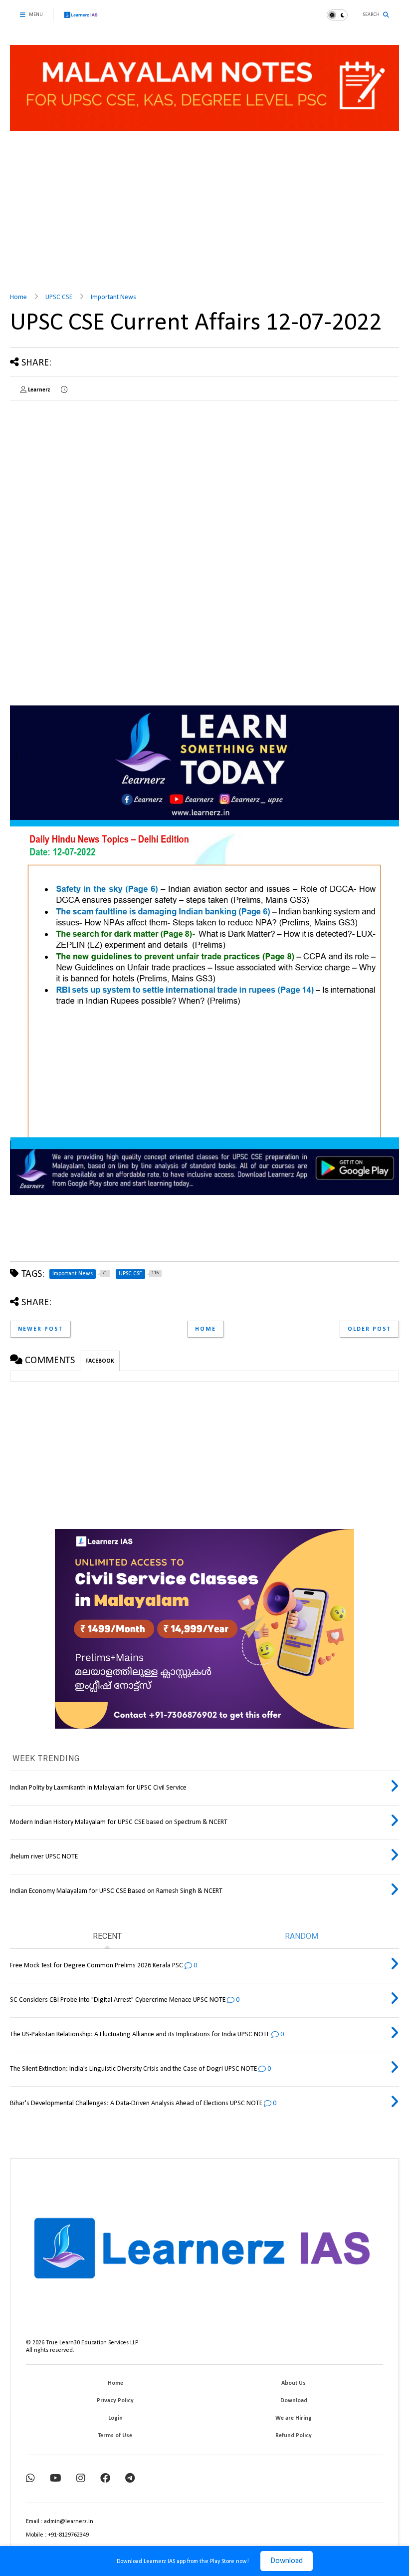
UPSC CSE (59, 297)
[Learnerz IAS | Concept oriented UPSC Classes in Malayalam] (81, 19)
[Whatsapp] (30, 2479)
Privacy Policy (115, 2401)
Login (115, 2418)
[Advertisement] (204, 208)
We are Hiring (294, 2418)
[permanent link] (64, 390)
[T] (130, 2479)
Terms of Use (115, 2436)
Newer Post (40, 1329)
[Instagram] (81, 2479)
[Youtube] (56, 2479)
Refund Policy (294, 2436)
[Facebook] (105, 2479)
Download (287, 2561)
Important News (113, 297)
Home (18, 297)
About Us (294, 2383)
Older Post (369, 1329)
